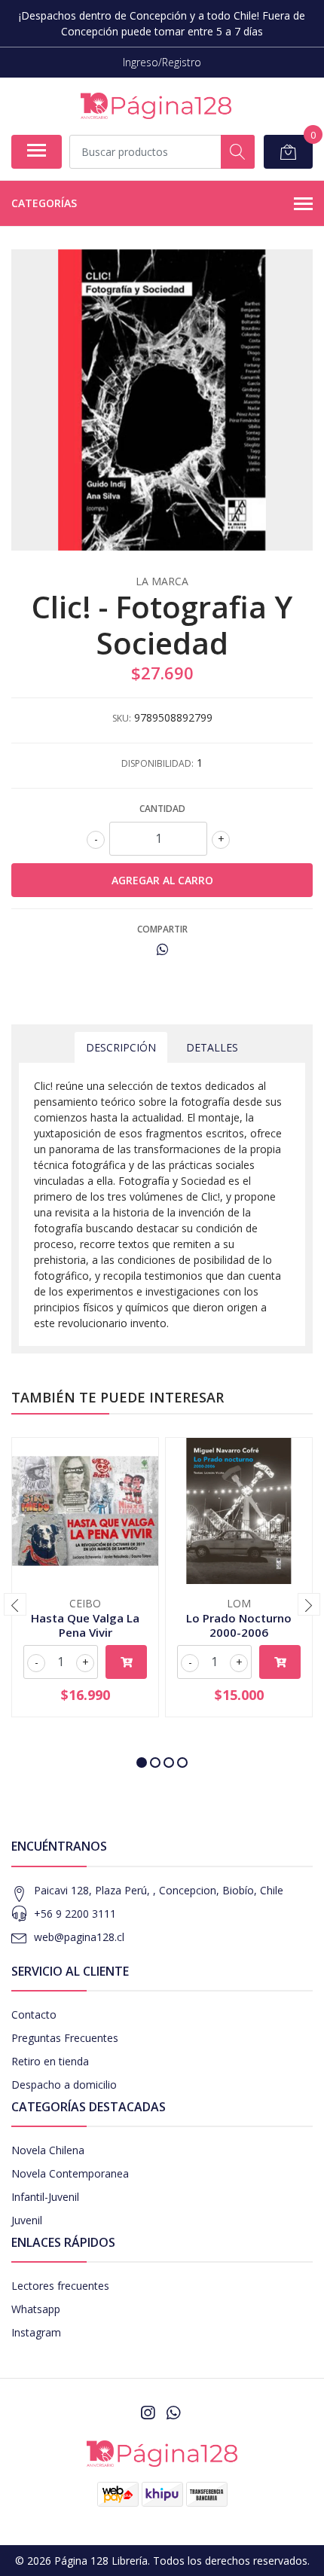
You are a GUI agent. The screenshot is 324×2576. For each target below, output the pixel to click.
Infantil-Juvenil (45, 2197)
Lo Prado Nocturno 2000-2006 (239, 1625)
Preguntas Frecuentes (65, 2038)
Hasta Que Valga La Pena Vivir (85, 1625)
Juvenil (27, 2220)
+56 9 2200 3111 (75, 1914)
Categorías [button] (44, 203)
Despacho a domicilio (64, 2085)
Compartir (162, 929)
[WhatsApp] (173, 2413)
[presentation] (15, 1604)
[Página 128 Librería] (156, 106)
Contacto (34, 2014)
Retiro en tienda (50, 2061)
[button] (142, 1763)
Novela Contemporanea (70, 2173)
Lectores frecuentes (60, 2286)
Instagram (36, 2332)
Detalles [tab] (212, 1047)
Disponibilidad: (157, 763)
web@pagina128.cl (79, 1937)
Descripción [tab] (121, 1047)
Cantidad (162, 809)
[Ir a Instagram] (148, 2413)
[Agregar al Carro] (126, 1662)
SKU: (122, 718)
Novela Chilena (48, 2150)
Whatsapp (36, 2309)
